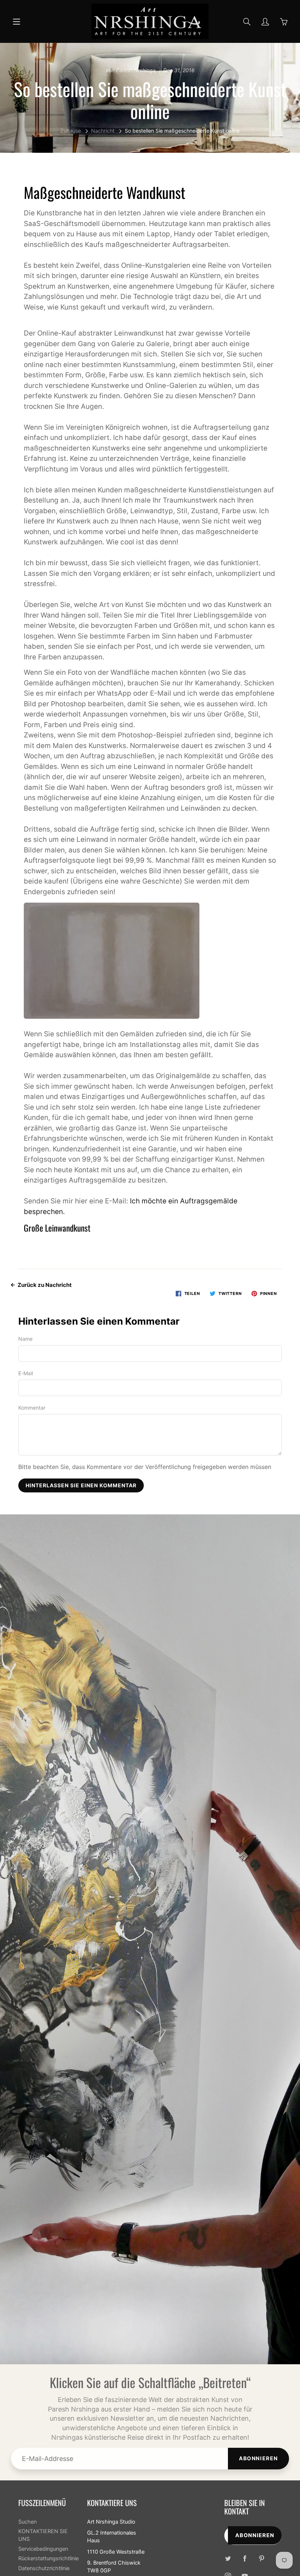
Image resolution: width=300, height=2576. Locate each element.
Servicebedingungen (43, 2549)
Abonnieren (258, 2458)
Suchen (27, 2522)
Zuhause (71, 131)
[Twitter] (228, 2559)
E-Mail (26, 1373)
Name (25, 1339)
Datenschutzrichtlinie (44, 2568)
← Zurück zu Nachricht (41, 1285)
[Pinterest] (262, 2559)
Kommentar (32, 1408)
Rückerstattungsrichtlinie (48, 2558)
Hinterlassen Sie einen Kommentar (81, 1485)
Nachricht (103, 131)
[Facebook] (245, 2559)
